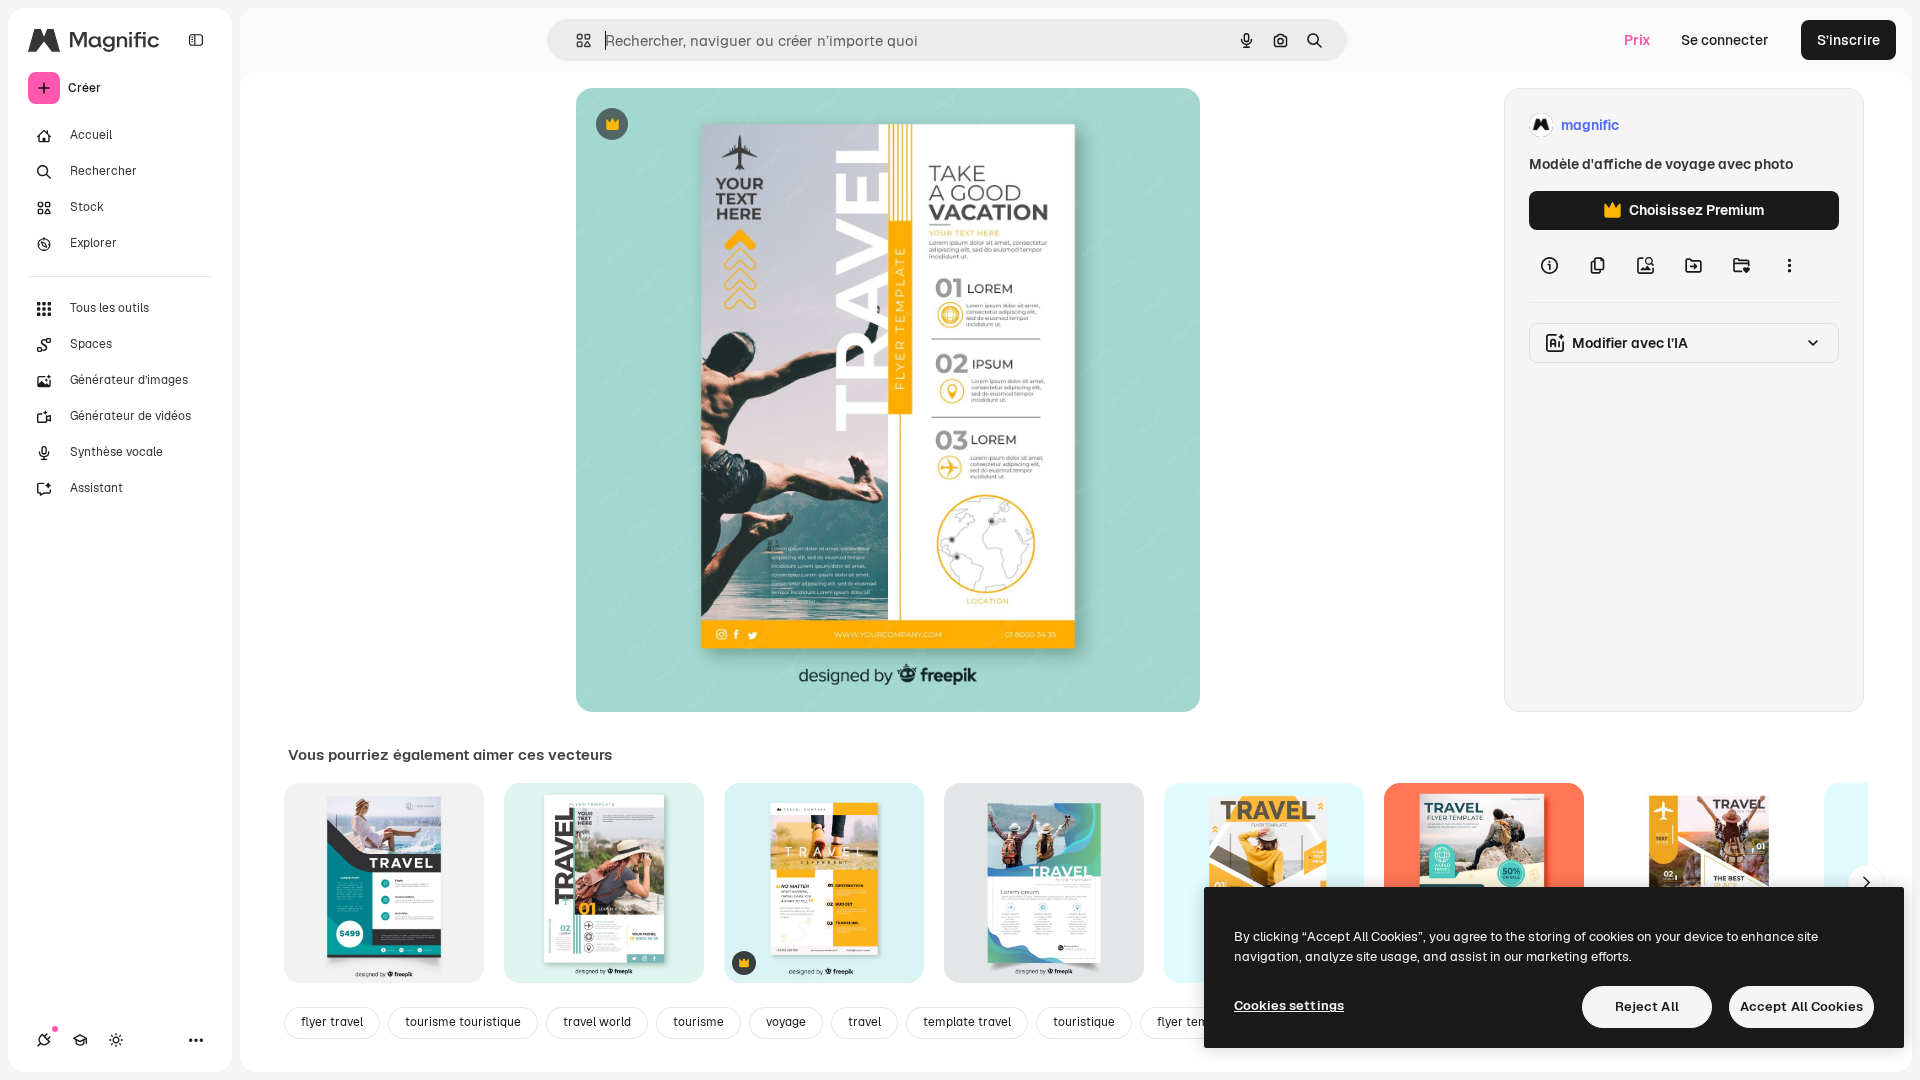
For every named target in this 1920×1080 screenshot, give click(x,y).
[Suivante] (1866, 883)
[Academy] (80, 1040)
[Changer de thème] (116, 1040)
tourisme (698, 1022)
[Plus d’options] (1789, 266)
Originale (708, 125)
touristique (1084, 1022)
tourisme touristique (463, 1022)
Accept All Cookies (1801, 1006)
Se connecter (1725, 40)
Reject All (1647, 1006)
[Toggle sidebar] (196, 40)
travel (864, 1022)
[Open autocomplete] (575, 40)
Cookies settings (1289, 1005)
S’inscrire (1848, 40)
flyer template (1197, 1022)
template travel (967, 1022)
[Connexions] (44, 1040)
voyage (786, 1022)
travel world (597, 1022)
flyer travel (332, 1022)
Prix (1637, 40)
